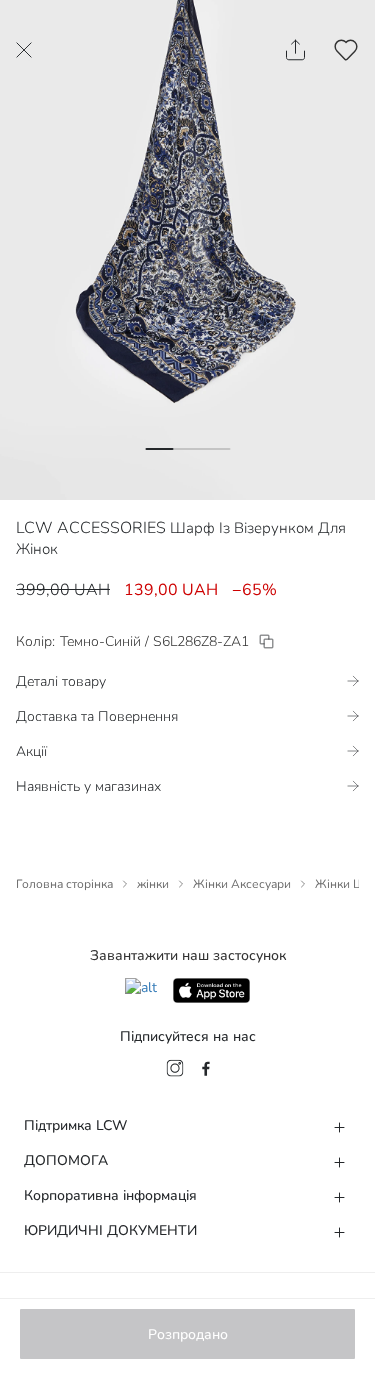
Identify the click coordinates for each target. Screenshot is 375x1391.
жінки (153, 884)
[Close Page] (24, 50)
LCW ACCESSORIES (91, 528)
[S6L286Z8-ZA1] (266, 641)
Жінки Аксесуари (242, 884)
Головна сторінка (64, 884)
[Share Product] (295, 50)
